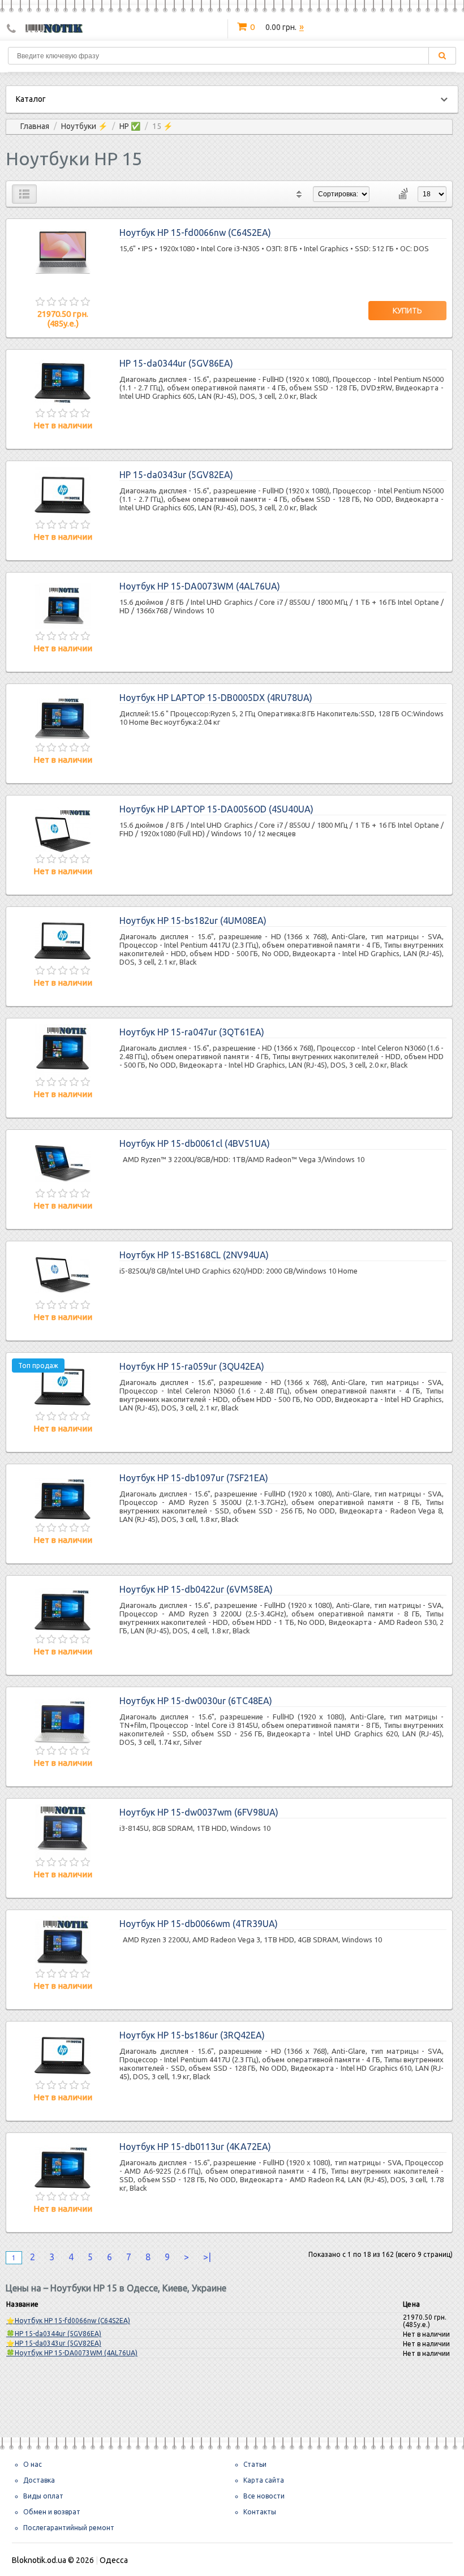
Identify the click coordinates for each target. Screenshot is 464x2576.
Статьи (255, 2464)
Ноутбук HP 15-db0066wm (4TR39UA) (199, 1924)
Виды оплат (43, 2496)
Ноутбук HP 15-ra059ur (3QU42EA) (192, 1366)
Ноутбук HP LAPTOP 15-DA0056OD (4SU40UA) (216, 809)
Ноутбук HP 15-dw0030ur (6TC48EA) (196, 1701)
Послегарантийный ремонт (69, 2528)
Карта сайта (264, 2480)
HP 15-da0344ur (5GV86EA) (176, 363)
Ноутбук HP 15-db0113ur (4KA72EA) (195, 2147)
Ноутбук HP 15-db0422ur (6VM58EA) (196, 1589)
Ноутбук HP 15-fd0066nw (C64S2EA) (195, 233)
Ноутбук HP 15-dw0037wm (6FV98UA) (199, 1812)
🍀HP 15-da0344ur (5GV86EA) (54, 2334)
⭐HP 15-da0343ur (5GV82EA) (54, 2343)
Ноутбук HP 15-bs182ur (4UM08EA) (193, 921)
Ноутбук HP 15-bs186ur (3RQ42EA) (192, 2035)
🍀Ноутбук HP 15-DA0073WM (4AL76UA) (72, 2353)
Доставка (39, 2480)
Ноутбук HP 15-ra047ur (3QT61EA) (192, 1032)
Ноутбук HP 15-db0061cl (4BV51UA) (195, 1143)
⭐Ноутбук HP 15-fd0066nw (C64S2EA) (68, 2321)
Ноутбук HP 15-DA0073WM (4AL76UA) (200, 586)
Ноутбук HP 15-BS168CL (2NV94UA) (194, 1255)
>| (207, 2257)
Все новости (264, 2496)
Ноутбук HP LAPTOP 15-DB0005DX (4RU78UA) (216, 698)
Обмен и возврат (52, 2512)
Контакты (260, 2512)
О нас (33, 2464)
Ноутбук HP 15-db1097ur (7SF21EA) (194, 1478)
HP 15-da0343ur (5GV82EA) (176, 475)
